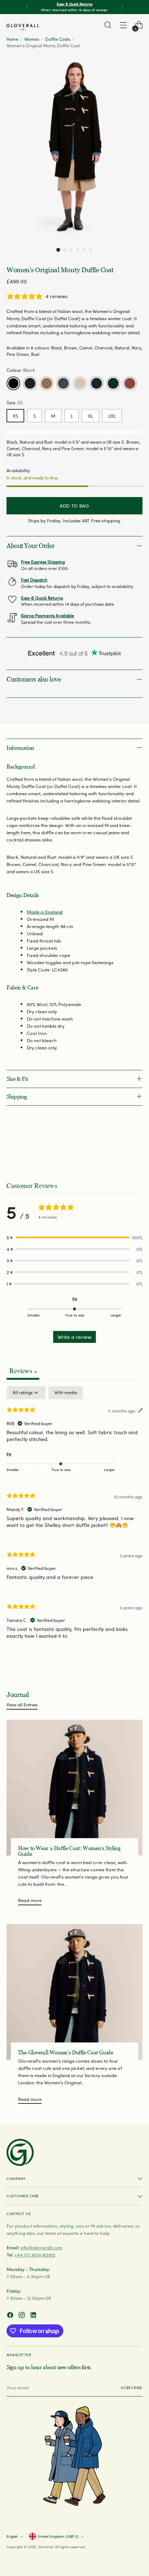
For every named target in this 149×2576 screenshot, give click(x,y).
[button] (58, 249)
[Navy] (97, 383)
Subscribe (132, 2388)
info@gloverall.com (41, 2247)
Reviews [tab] (23, 1370)
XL (90, 416)
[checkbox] (66, 1393)
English (12, 2536)
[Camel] (47, 383)
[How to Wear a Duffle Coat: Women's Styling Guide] (74, 1788)
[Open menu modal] (123, 25)
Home (12, 39)
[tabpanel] (74, 1519)
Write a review (74, 1337)
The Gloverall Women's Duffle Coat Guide (66, 2053)
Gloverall (45, 2547)
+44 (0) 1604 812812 (35, 2255)
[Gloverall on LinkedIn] (34, 2316)
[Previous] (27, 7)
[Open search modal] (108, 25)
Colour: (21, 370)
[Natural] (80, 383)
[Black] (13, 383)
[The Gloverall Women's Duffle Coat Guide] (74, 1992)
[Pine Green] (113, 383)
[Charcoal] (63, 383)
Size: (15, 402)
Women (32, 39)
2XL (112, 416)
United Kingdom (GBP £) (58, 2536)
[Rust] (130, 383)
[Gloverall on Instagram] (22, 2316)
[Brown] (30, 383)
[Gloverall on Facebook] (11, 2316)
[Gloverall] (23, 27)
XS (15, 416)
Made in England (45, 912)
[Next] (122, 7)
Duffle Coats (58, 39)
